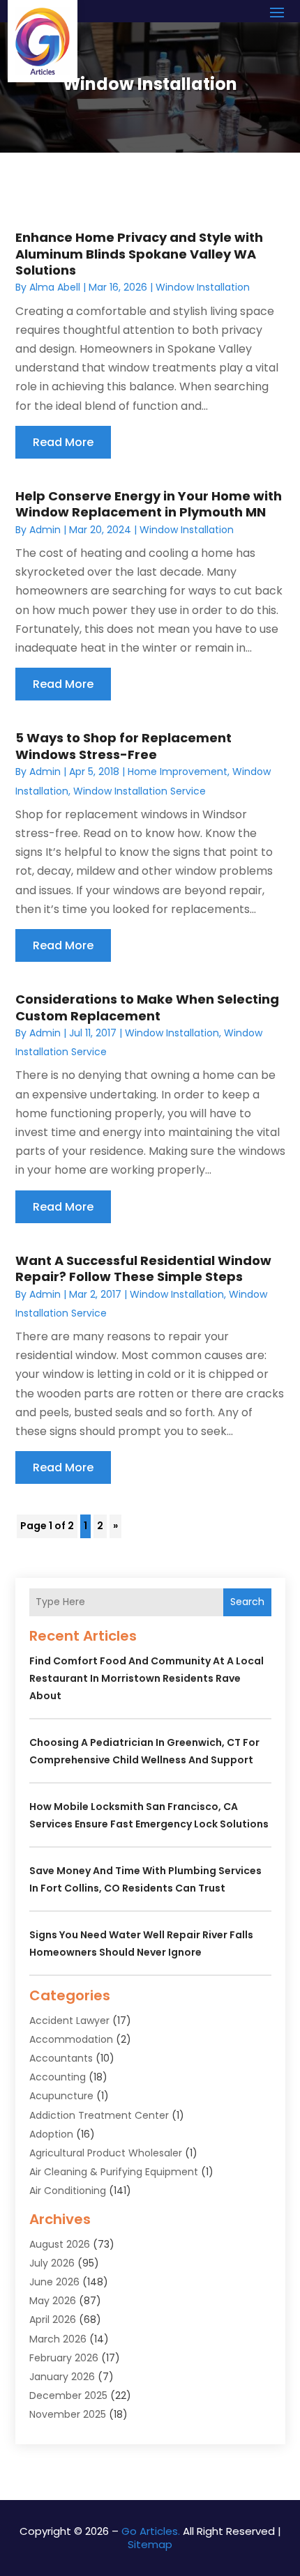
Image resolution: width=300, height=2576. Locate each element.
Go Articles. (151, 2531)
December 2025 (68, 2395)
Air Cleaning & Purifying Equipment (114, 2172)
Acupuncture (61, 2096)
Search (247, 1602)
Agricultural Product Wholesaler (106, 2153)
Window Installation (203, 287)
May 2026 (53, 2301)
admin (45, 530)
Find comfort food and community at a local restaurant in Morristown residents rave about (147, 1678)
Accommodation (71, 2039)
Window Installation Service (140, 791)
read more (63, 442)
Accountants (61, 2058)
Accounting (58, 2077)
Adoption (51, 2134)
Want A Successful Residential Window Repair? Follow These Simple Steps (143, 1268)
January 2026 (62, 2377)
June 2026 (54, 2282)
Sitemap (150, 2544)
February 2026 (64, 2358)
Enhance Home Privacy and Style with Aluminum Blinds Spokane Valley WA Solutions (139, 254)
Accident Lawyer (69, 2021)
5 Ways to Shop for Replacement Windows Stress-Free (123, 746)
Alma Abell (55, 287)
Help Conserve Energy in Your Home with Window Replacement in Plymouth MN (149, 504)
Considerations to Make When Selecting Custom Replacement (147, 1007)
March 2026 (58, 2339)
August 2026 (60, 2244)
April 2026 (53, 2320)
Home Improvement (178, 772)
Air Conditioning (68, 2191)
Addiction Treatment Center (99, 2115)
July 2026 (52, 2263)
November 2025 (68, 2414)
